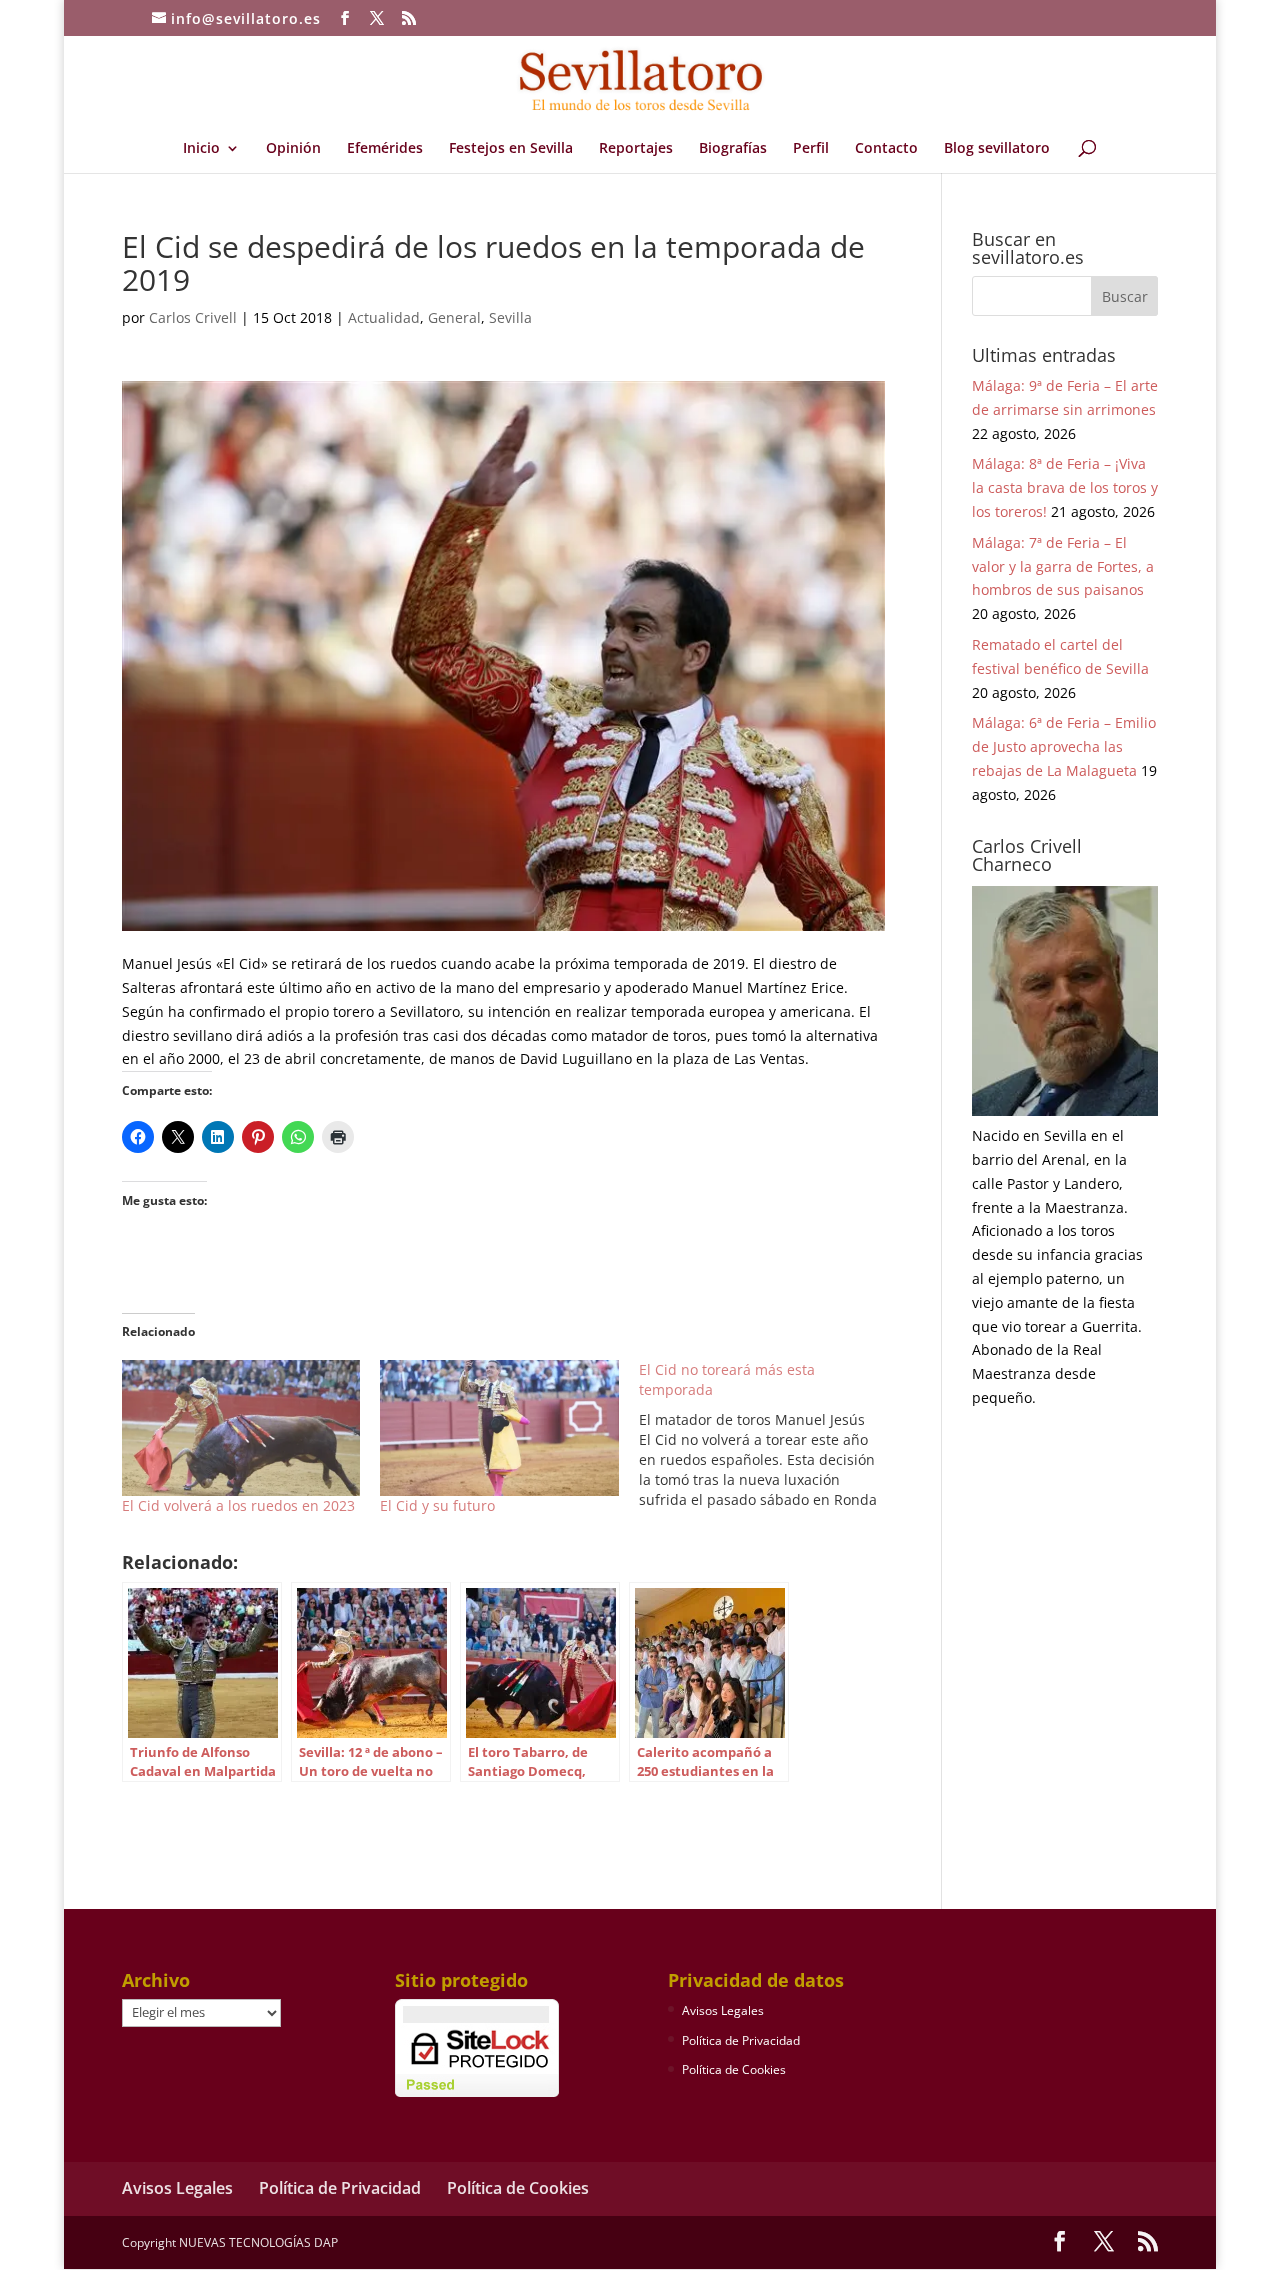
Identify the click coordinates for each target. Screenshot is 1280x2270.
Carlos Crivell (193, 317)
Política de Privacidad (741, 2040)
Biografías (733, 149)
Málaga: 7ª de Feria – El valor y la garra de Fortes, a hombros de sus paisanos (1063, 566)
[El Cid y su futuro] (499, 1428)
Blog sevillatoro (997, 149)
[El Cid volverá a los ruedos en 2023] (241, 1428)
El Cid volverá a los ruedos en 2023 (238, 1505)
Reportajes (636, 149)
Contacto (886, 149)
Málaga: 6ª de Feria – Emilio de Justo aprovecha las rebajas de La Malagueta (1064, 746)
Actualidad (384, 317)
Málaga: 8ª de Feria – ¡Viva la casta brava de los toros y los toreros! (1065, 487)
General (454, 317)
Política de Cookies (734, 2069)
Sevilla (510, 317)
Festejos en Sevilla (511, 149)
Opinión (293, 149)
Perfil (811, 149)
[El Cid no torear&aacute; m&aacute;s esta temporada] (768, 1435)
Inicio (201, 149)
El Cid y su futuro (437, 1505)
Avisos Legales (723, 2010)
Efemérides (385, 149)
